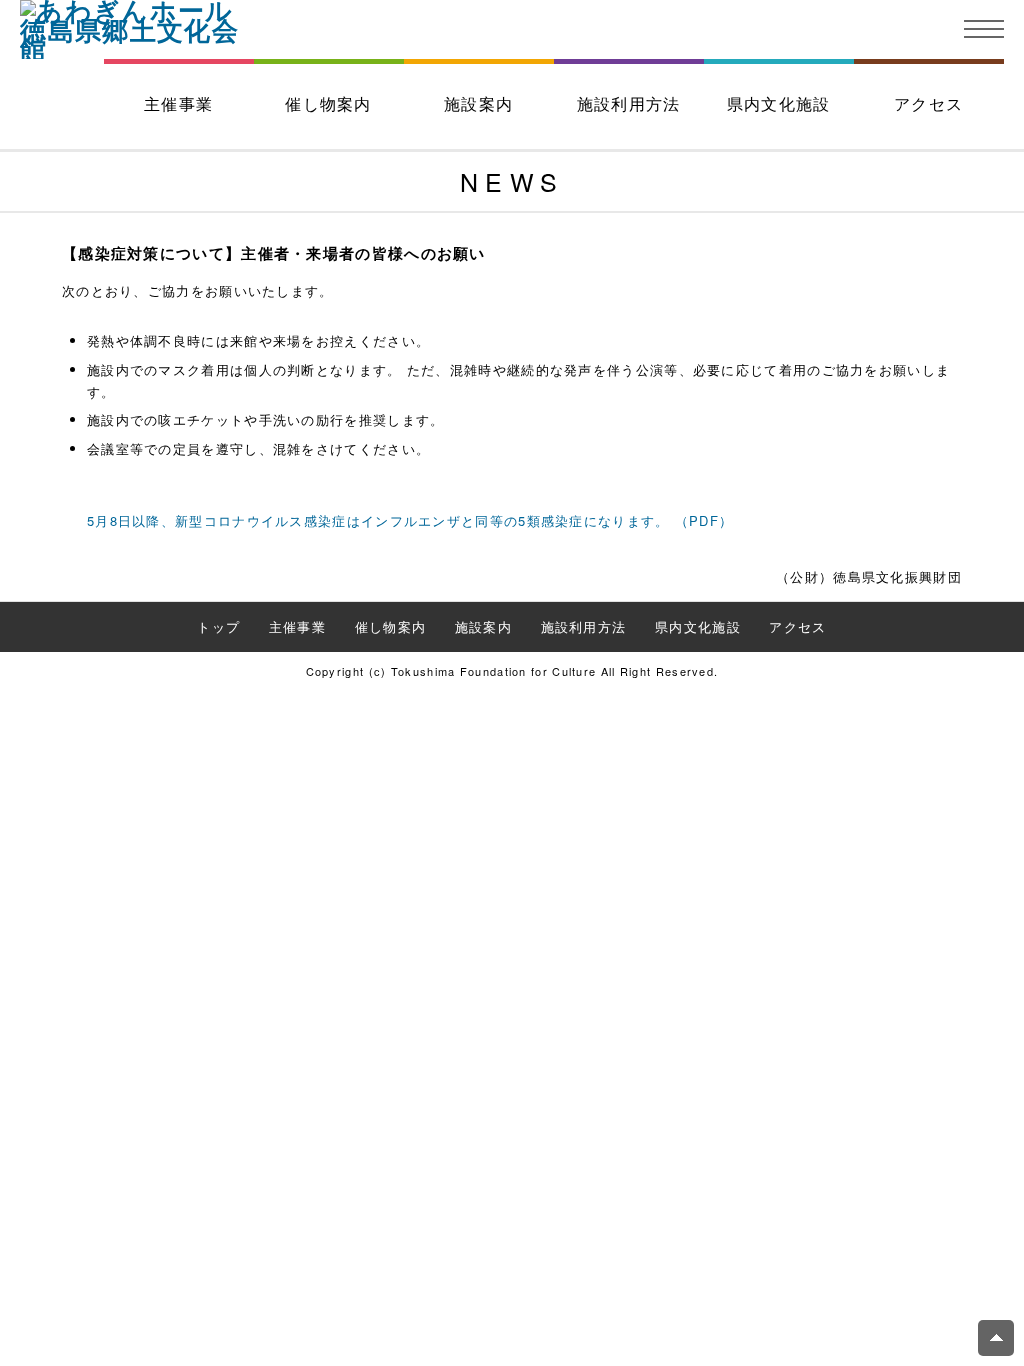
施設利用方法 (629, 103)
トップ (218, 626)
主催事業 (178, 103)
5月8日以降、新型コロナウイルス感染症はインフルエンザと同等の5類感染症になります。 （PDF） (410, 520)
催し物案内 (328, 103)
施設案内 (478, 103)
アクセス (928, 103)
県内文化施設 (779, 103)
